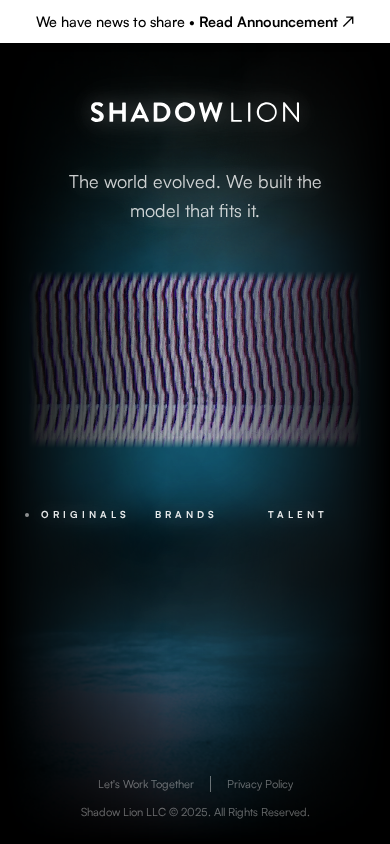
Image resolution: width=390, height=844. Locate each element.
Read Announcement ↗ (276, 21)
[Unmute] (310, 323)
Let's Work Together (146, 784)
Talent (298, 514)
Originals (85, 514)
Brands (186, 514)
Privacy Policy (260, 784)
